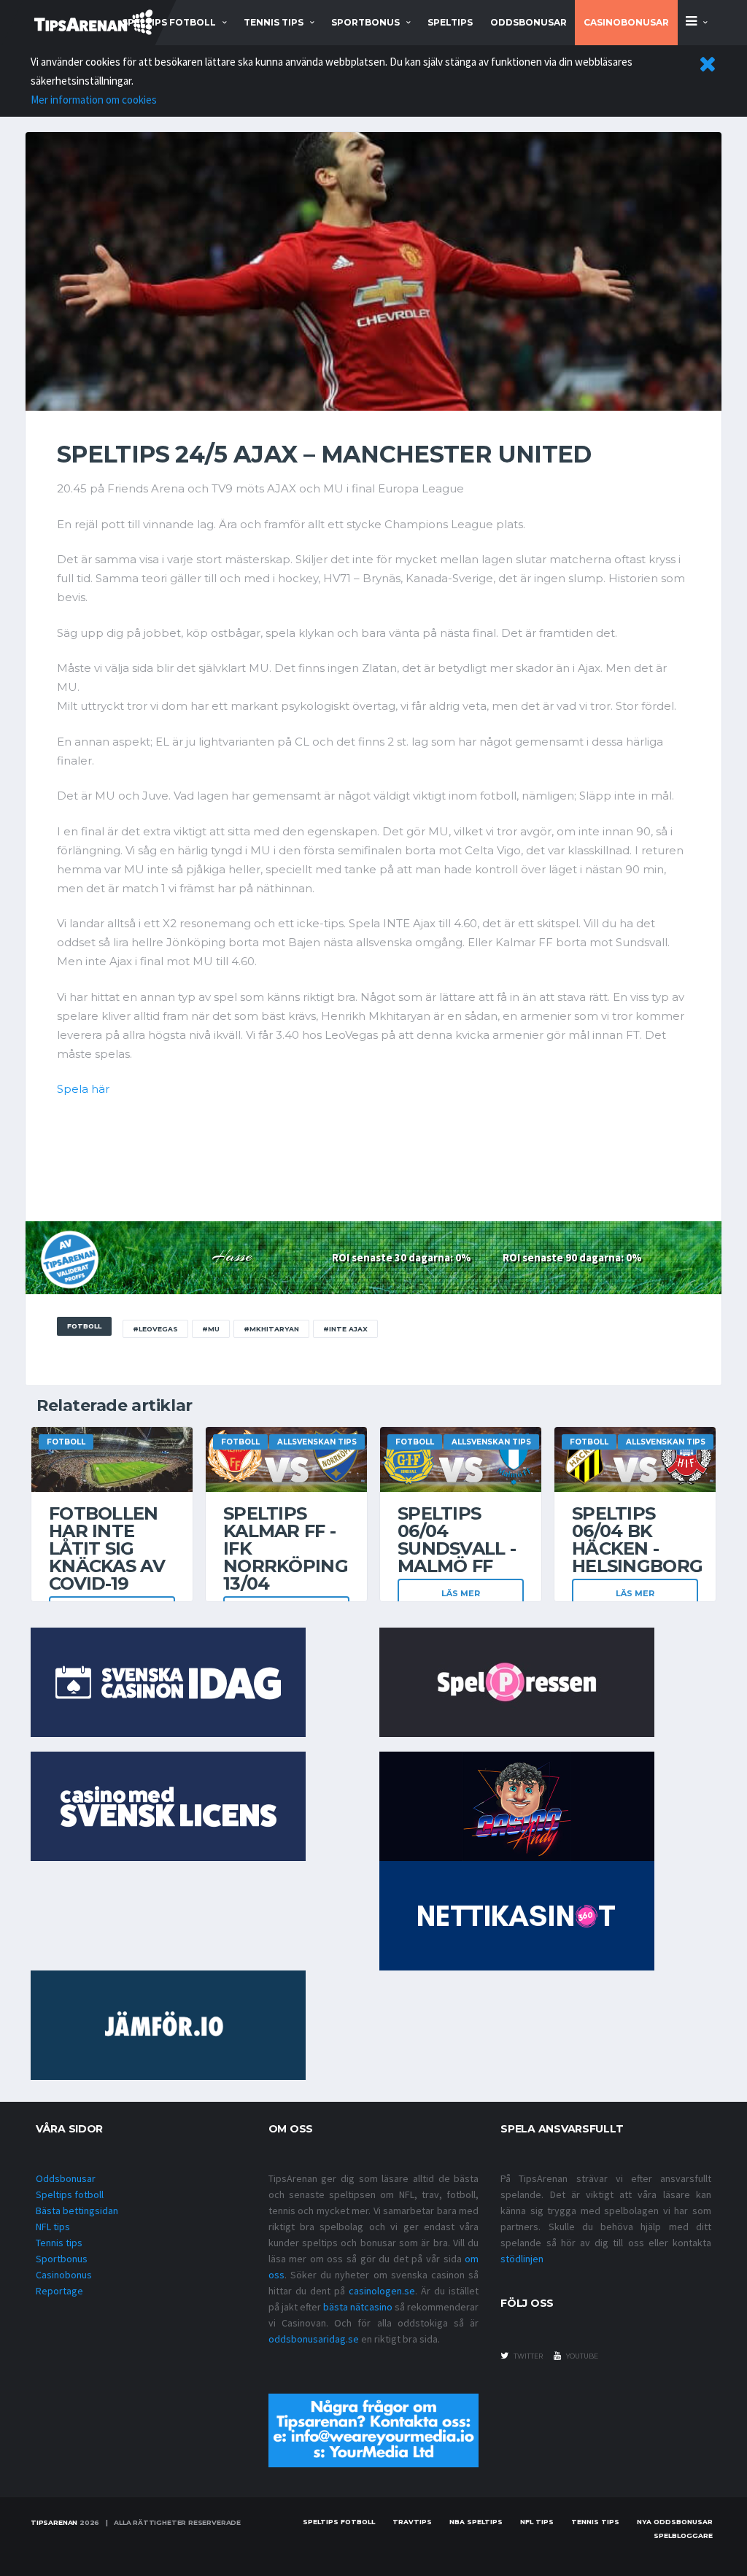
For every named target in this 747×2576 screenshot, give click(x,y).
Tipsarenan (54, 2522)
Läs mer (461, 1593)
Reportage (59, 2291)
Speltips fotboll (70, 2194)
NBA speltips (476, 2522)
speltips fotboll (169, 22)
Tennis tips (59, 2243)
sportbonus (365, 22)
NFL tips (53, 2227)
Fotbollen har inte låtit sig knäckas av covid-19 (107, 1548)
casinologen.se (382, 2291)
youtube (581, 2356)
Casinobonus (64, 2275)
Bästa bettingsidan (77, 2211)
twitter (527, 2356)
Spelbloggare (683, 2536)
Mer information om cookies (94, 100)
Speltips (450, 22)
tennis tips (274, 22)
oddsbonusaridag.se (314, 2339)
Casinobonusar (626, 22)
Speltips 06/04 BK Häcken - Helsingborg (637, 1540)
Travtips (412, 2522)
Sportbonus (62, 2259)
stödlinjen (522, 2259)
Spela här (83, 1089)
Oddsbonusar (529, 22)
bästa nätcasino (358, 2307)
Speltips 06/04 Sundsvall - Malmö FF (457, 1540)
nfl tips (537, 2522)
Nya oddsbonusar (675, 2522)
